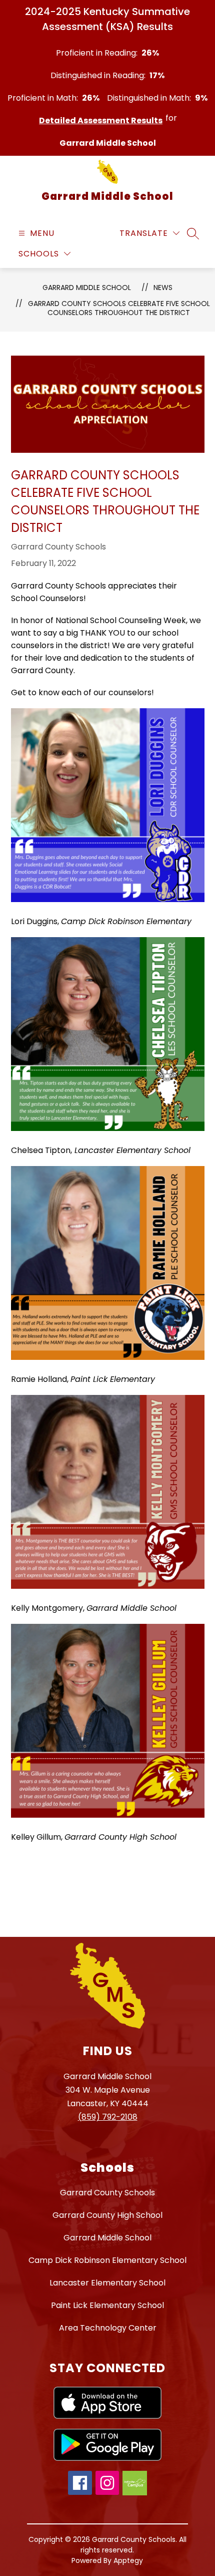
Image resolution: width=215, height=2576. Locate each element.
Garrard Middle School (87, 288)
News (163, 288)
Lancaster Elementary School (107, 2283)
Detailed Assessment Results (101, 120)
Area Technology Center (108, 2328)
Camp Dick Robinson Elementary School (107, 2260)
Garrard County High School (107, 2215)
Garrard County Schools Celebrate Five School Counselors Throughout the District (119, 308)
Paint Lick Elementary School (107, 2305)
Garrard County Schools (107, 2193)
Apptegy (128, 2560)
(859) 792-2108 (108, 2117)
